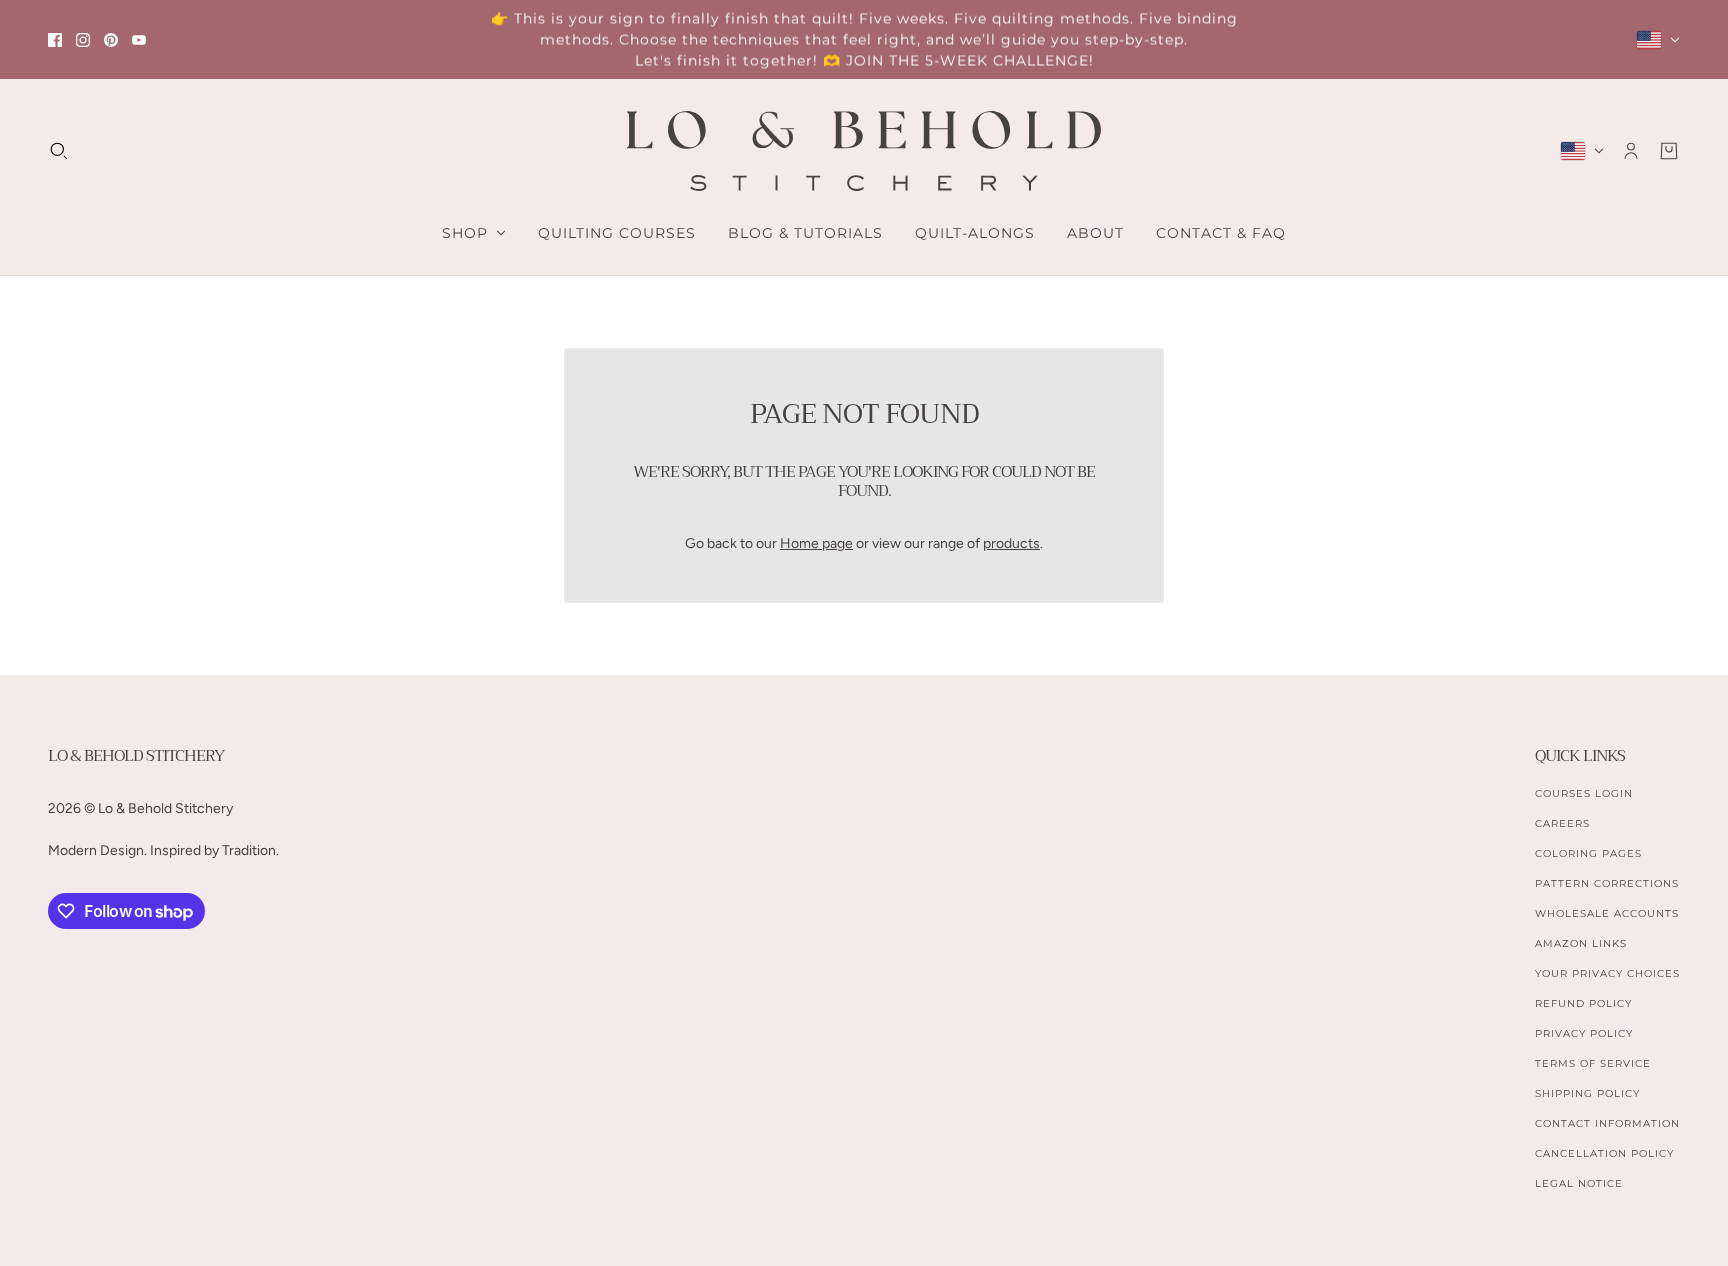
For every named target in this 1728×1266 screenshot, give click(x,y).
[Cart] (1669, 151)
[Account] (1631, 151)
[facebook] (55, 40)
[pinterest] (111, 40)
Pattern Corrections (1607, 883)
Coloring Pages (1588, 853)
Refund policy (1583, 1003)
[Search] (59, 151)
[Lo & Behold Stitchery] (864, 151)
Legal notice (1579, 1183)
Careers (1562, 823)
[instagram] (83, 40)
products (1011, 543)
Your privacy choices (1607, 973)
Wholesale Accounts (1607, 913)
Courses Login (1584, 793)
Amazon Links (1581, 943)
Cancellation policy (1604, 1153)
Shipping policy (1587, 1093)
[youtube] (139, 40)
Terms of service (1593, 1063)
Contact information (1607, 1123)
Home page (816, 543)
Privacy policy (1584, 1033)
